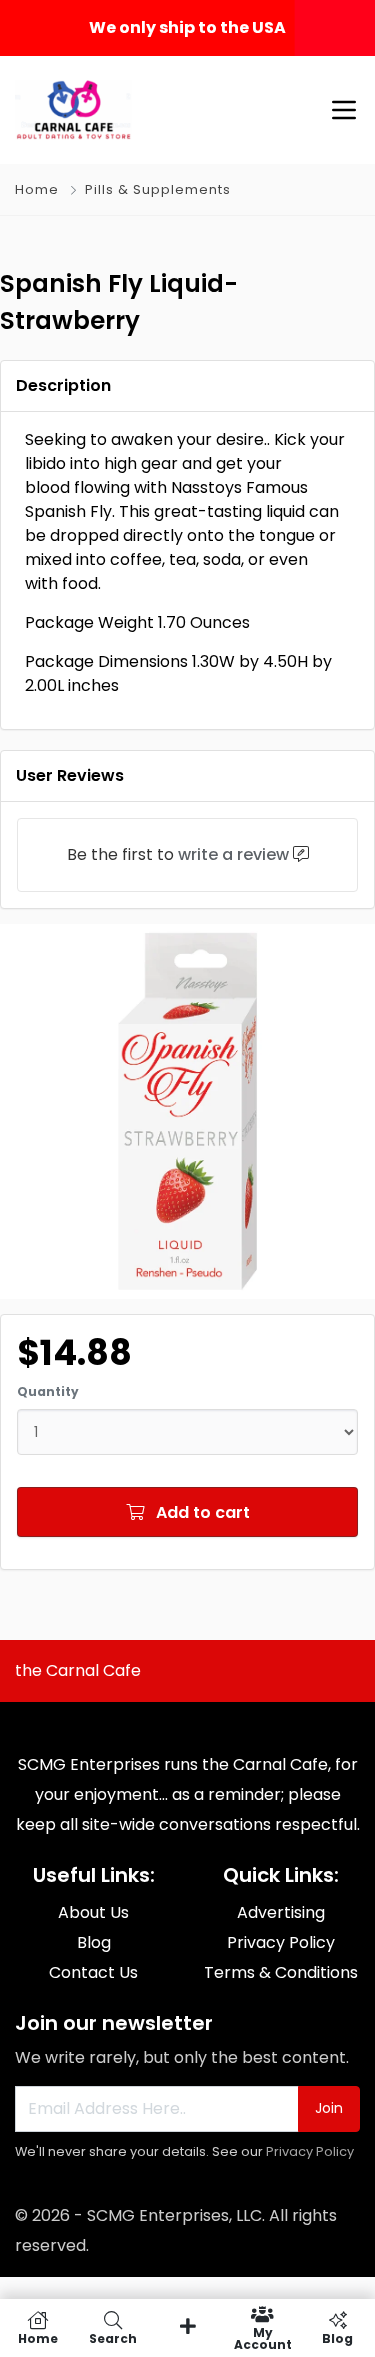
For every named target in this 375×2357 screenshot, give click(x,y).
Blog (337, 2337)
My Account (263, 2337)
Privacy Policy (310, 2151)
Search (113, 2337)
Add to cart (201, 1512)
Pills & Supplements (158, 189)
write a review (233, 854)
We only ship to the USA (187, 27)
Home (37, 189)
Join (329, 2108)
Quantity (48, 1391)
